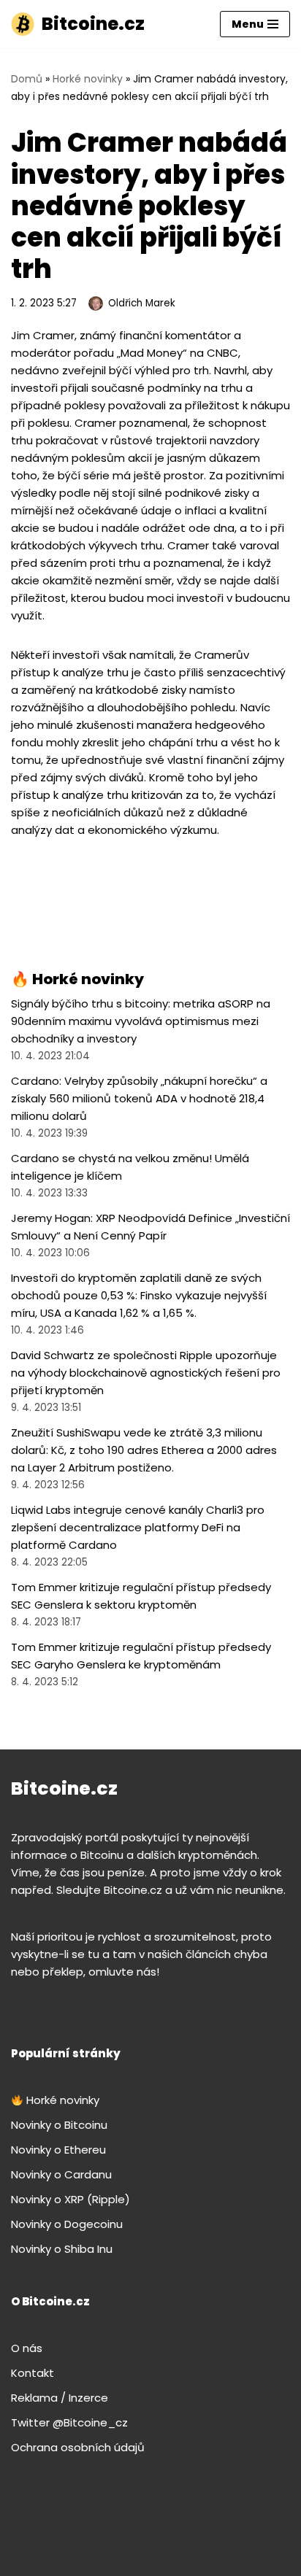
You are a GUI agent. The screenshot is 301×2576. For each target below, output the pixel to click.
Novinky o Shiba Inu (62, 2249)
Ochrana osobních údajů (78, 2447)
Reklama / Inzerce (60, 2398)
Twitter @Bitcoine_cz (69, 2422)
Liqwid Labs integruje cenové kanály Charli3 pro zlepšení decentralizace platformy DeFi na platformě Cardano (138, 1527)
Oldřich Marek (142, 303)
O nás (27, 2348)
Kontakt (33, 2373)
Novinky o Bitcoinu (59, 2125)
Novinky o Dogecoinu (67, 2224)
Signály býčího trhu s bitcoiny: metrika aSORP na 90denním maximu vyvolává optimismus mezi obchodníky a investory (141, 1021)
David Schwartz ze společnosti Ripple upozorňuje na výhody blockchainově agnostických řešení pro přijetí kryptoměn (146, 1373)
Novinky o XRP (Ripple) (71, 2199)
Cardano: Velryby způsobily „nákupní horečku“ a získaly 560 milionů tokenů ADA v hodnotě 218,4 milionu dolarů (139, 1098)
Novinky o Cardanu (61, 2174)
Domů (27, 79)
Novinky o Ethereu (58, 2150)
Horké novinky (88, 79)
